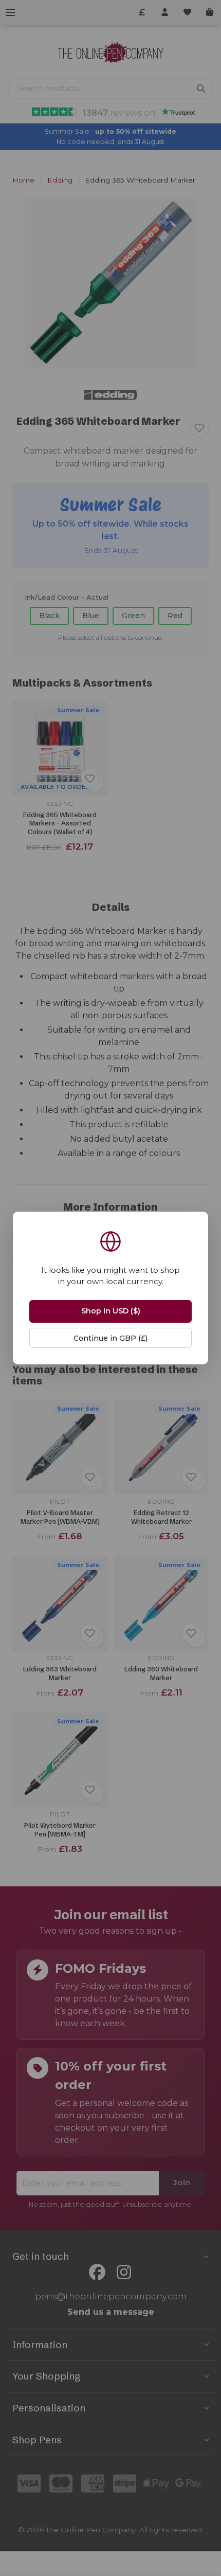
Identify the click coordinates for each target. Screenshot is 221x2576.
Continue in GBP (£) (110, 1338)
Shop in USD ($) (111, 1311)
